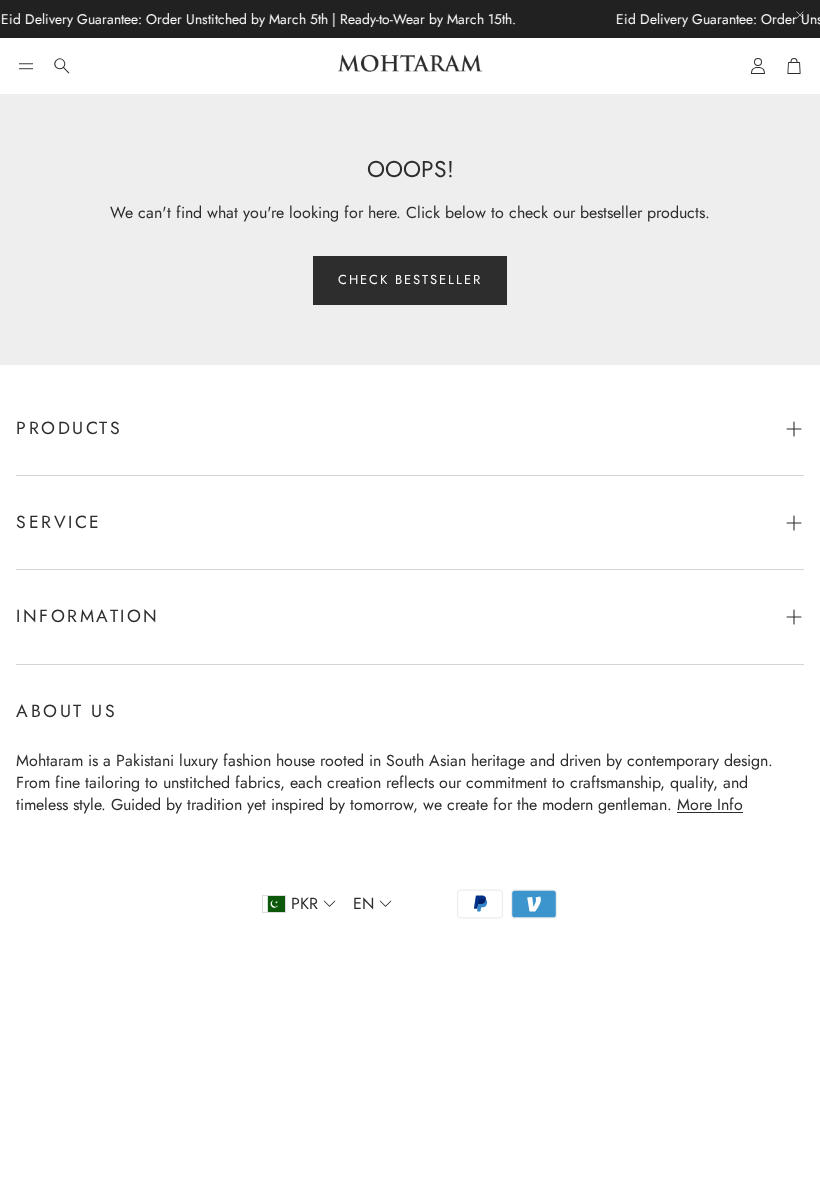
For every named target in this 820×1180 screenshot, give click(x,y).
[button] (26, 66)
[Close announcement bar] (800, 15)
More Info (710, 804)
